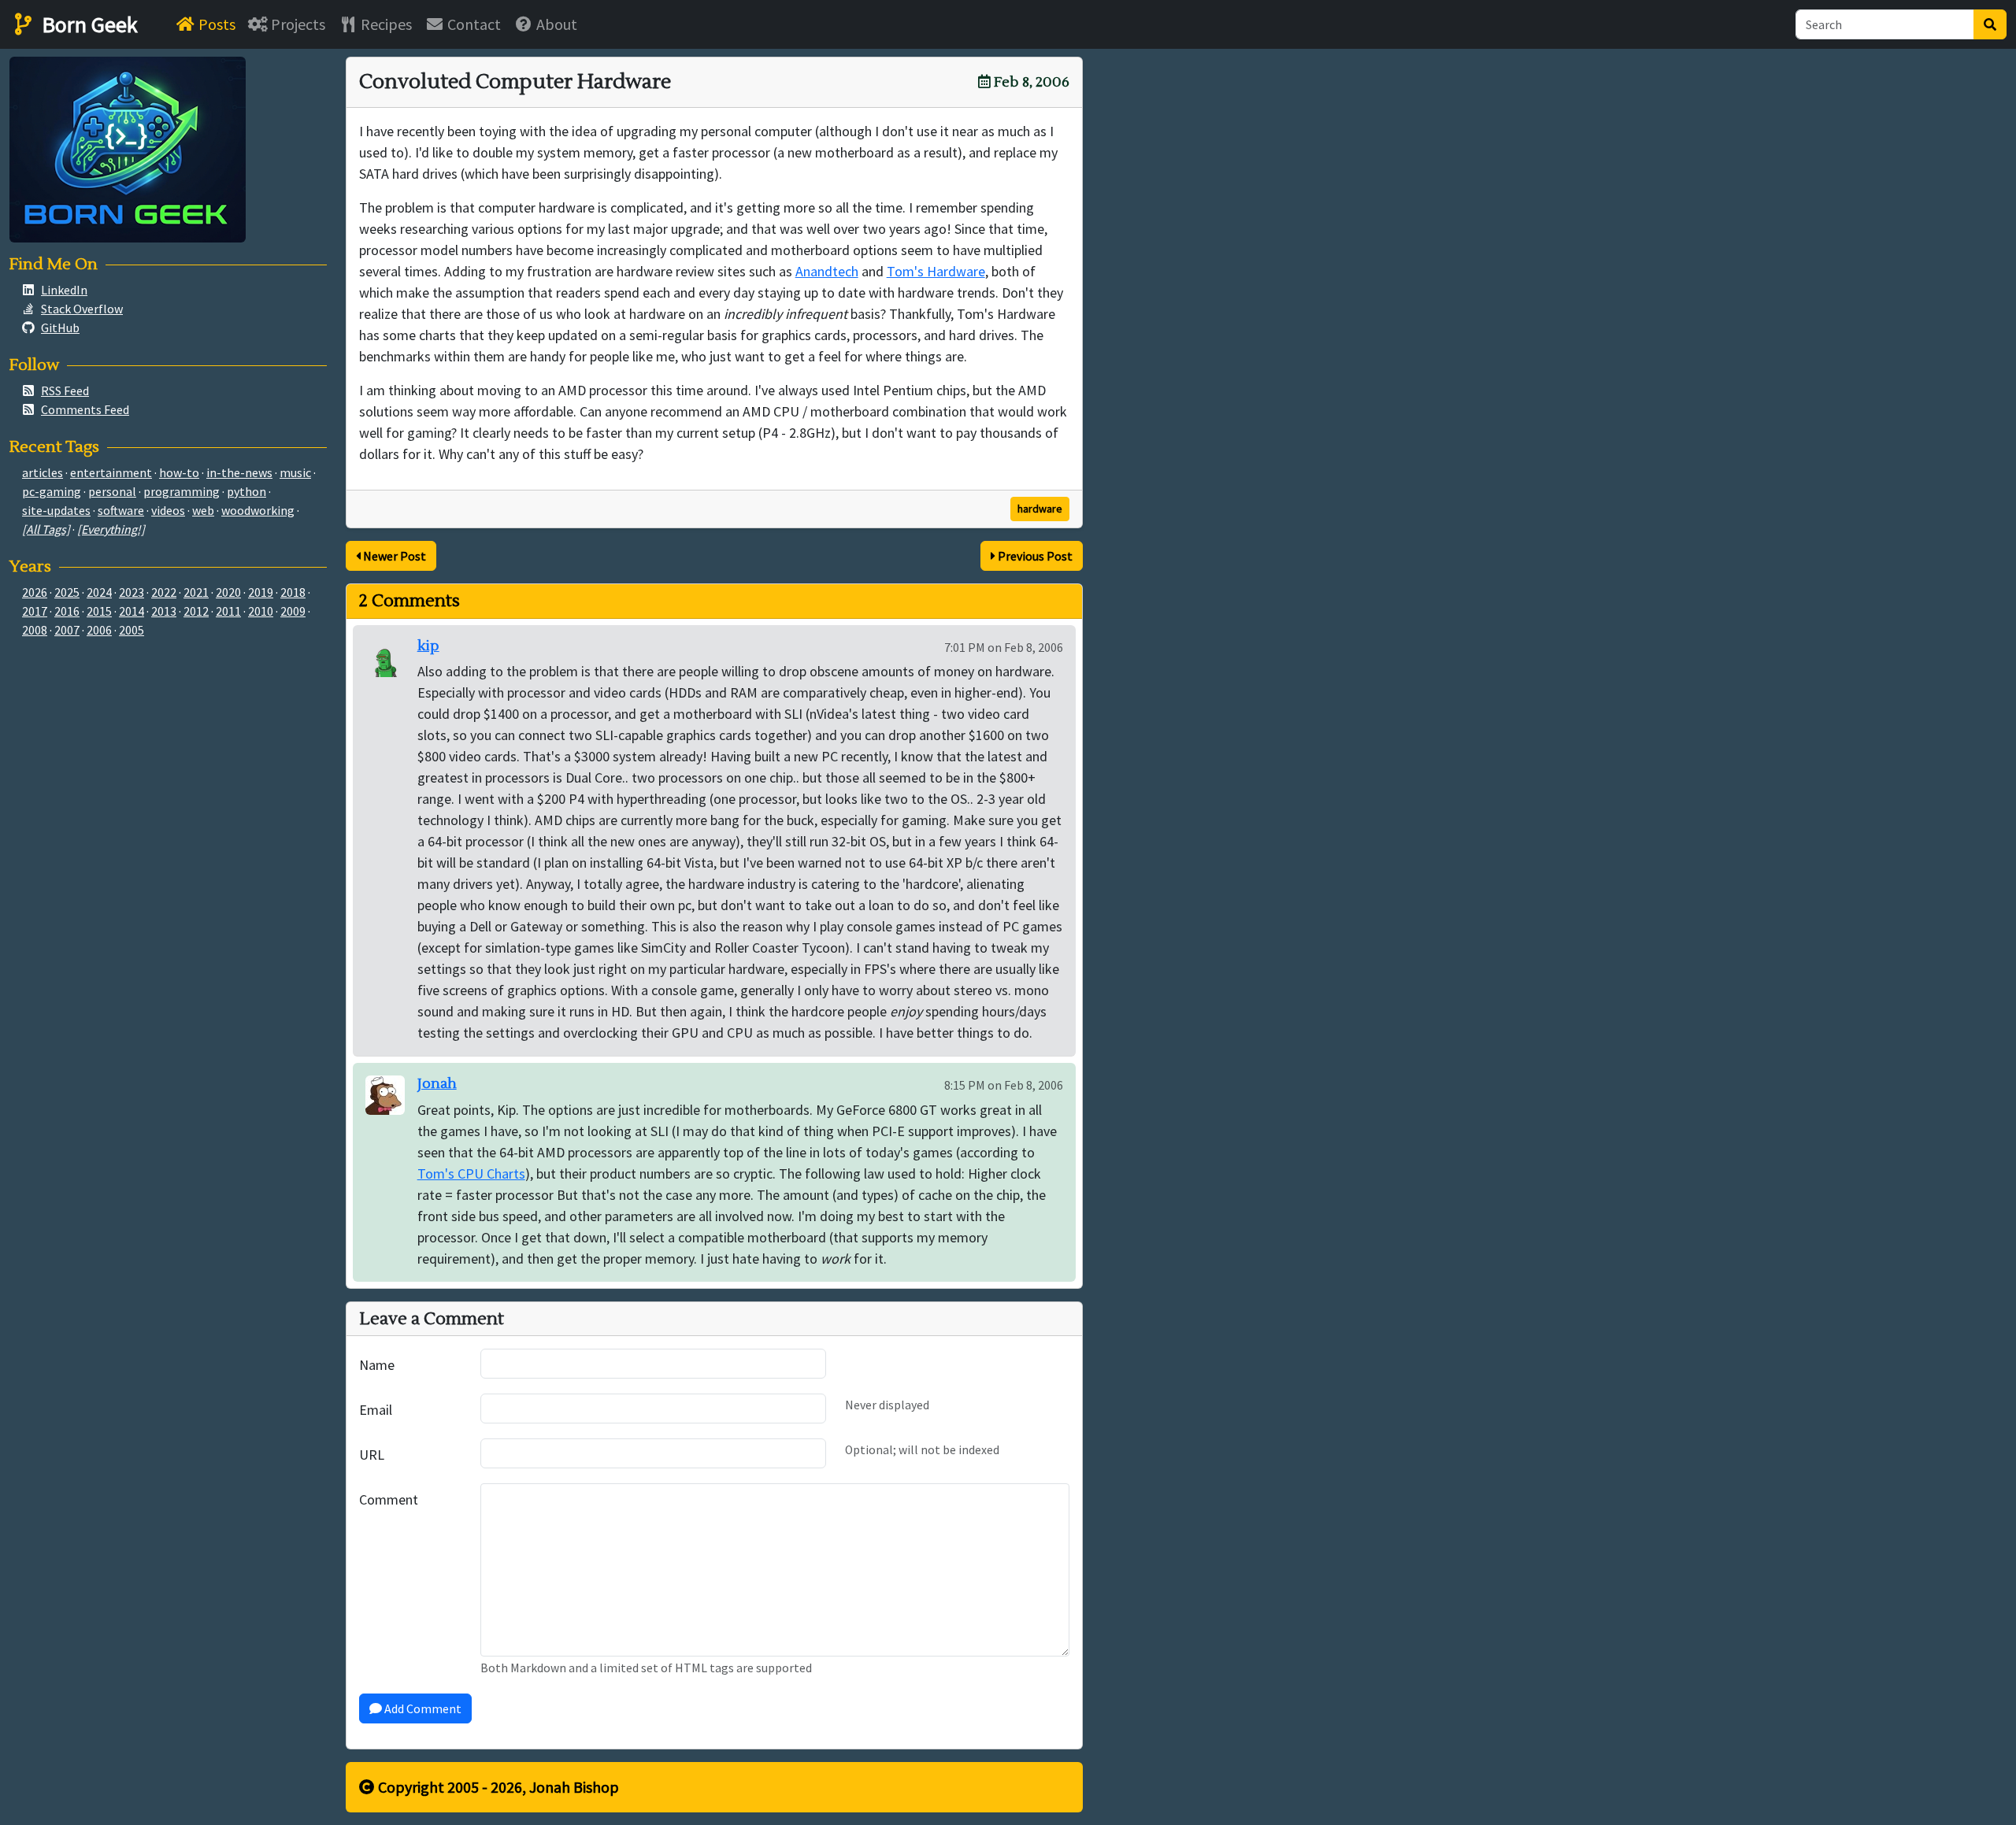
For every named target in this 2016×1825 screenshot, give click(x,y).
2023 (132, 592)
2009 (293, 611)
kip (428, 646)
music (295, 472)
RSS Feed (65, 391)
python (246, 491)
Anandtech (827, 271)
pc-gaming (52, 491)
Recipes (385, 24)
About (555, 24)
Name (377, 1365)
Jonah (437, 1084)
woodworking (258, 510)
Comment (389, 1499)
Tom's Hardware (936, 271)
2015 (99, 611)
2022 (164, 592)
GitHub (60, 328)
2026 (35, 592)
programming (182, 491)
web (203, 510)
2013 (164, 611)
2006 (99, 630)
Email (376, 1410)
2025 (67, 592)
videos (168, 510)
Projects (296, 24)
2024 (99, 592)
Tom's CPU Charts (471, 1173)
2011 (228, 611)
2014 (132, 611)
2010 (261, 611)
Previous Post (1034, 556)
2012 (196, 611)
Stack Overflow (82, 309)
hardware (1040, 509)
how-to (179, 472)
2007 (67, 630)
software (121, 510)
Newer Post (393, 556)
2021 (196, 592)
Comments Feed (85, 409)
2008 (35, 630)
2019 (261, 592)
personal (112, 491)
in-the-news (239, 472)
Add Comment (422, 1708)
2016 (67, 611)
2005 (132, 630)
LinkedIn (64, 290)
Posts (215, 24)
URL (372, 1455)
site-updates (56, 510)
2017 (35, 611)
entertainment (111, 472)
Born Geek (87, 24)
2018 (293, 592)
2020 (228, 592)
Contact (472, 24)
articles (43, 472)
